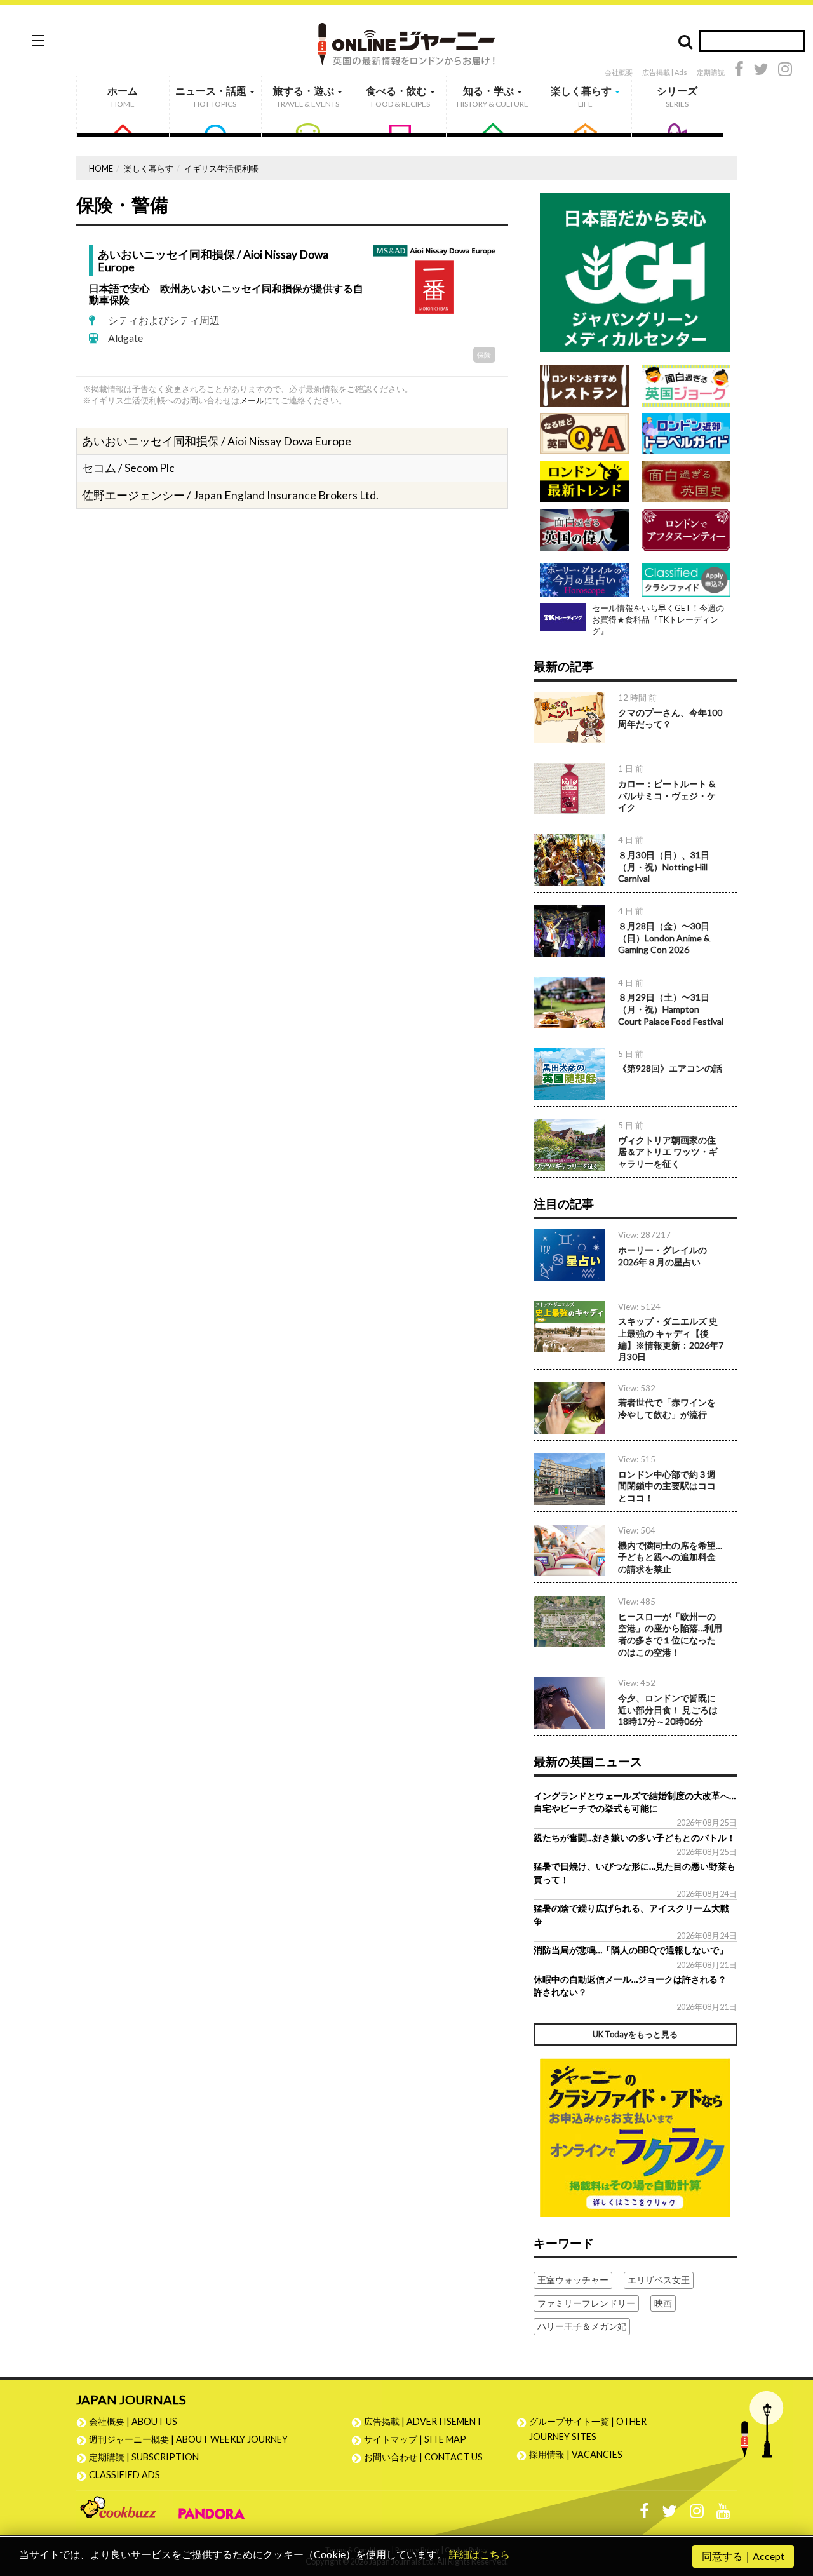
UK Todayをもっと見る (635, 2034)
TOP (791, 2506)
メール (252, 400)
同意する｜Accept (743, 2556)
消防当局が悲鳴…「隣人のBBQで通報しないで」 (631, 1950)
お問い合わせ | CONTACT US (423, 2457)
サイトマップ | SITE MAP (415, 2439)
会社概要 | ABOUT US (133, 2421)
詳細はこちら (480, 2554)
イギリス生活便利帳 (221, 168)
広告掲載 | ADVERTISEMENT (423, 2421)
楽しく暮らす (582, 97)
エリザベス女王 (659, 2280)
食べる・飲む (398, 97)
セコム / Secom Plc (128, 468)
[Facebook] (739, 71)
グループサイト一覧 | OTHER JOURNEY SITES (588, 2429)
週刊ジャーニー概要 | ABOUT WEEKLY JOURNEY (188, 2439)
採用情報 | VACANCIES (576, 2454)
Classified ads (124, 2475)
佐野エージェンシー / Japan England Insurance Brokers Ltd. (230, 495)
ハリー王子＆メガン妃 (582, 2326)
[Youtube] (723, 2514)
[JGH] (635, 272)
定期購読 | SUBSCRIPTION (148, 2457)
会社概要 (619, 72)
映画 (663, 2303)
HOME (101, 168)
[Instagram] (785, 71)
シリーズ (677, 97)
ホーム (123, 97)
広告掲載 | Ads (665, 72)
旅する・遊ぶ (306, 97)
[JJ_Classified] (635, 2136)
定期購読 (711, 72)
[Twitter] (761, 71)
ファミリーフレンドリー (586, 2303)
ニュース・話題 (212, 97)
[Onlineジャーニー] (406, 40)
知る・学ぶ (493, 97)
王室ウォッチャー (573, 2280)
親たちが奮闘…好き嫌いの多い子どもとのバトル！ (635, 1838)
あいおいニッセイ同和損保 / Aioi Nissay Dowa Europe (213, 260)
